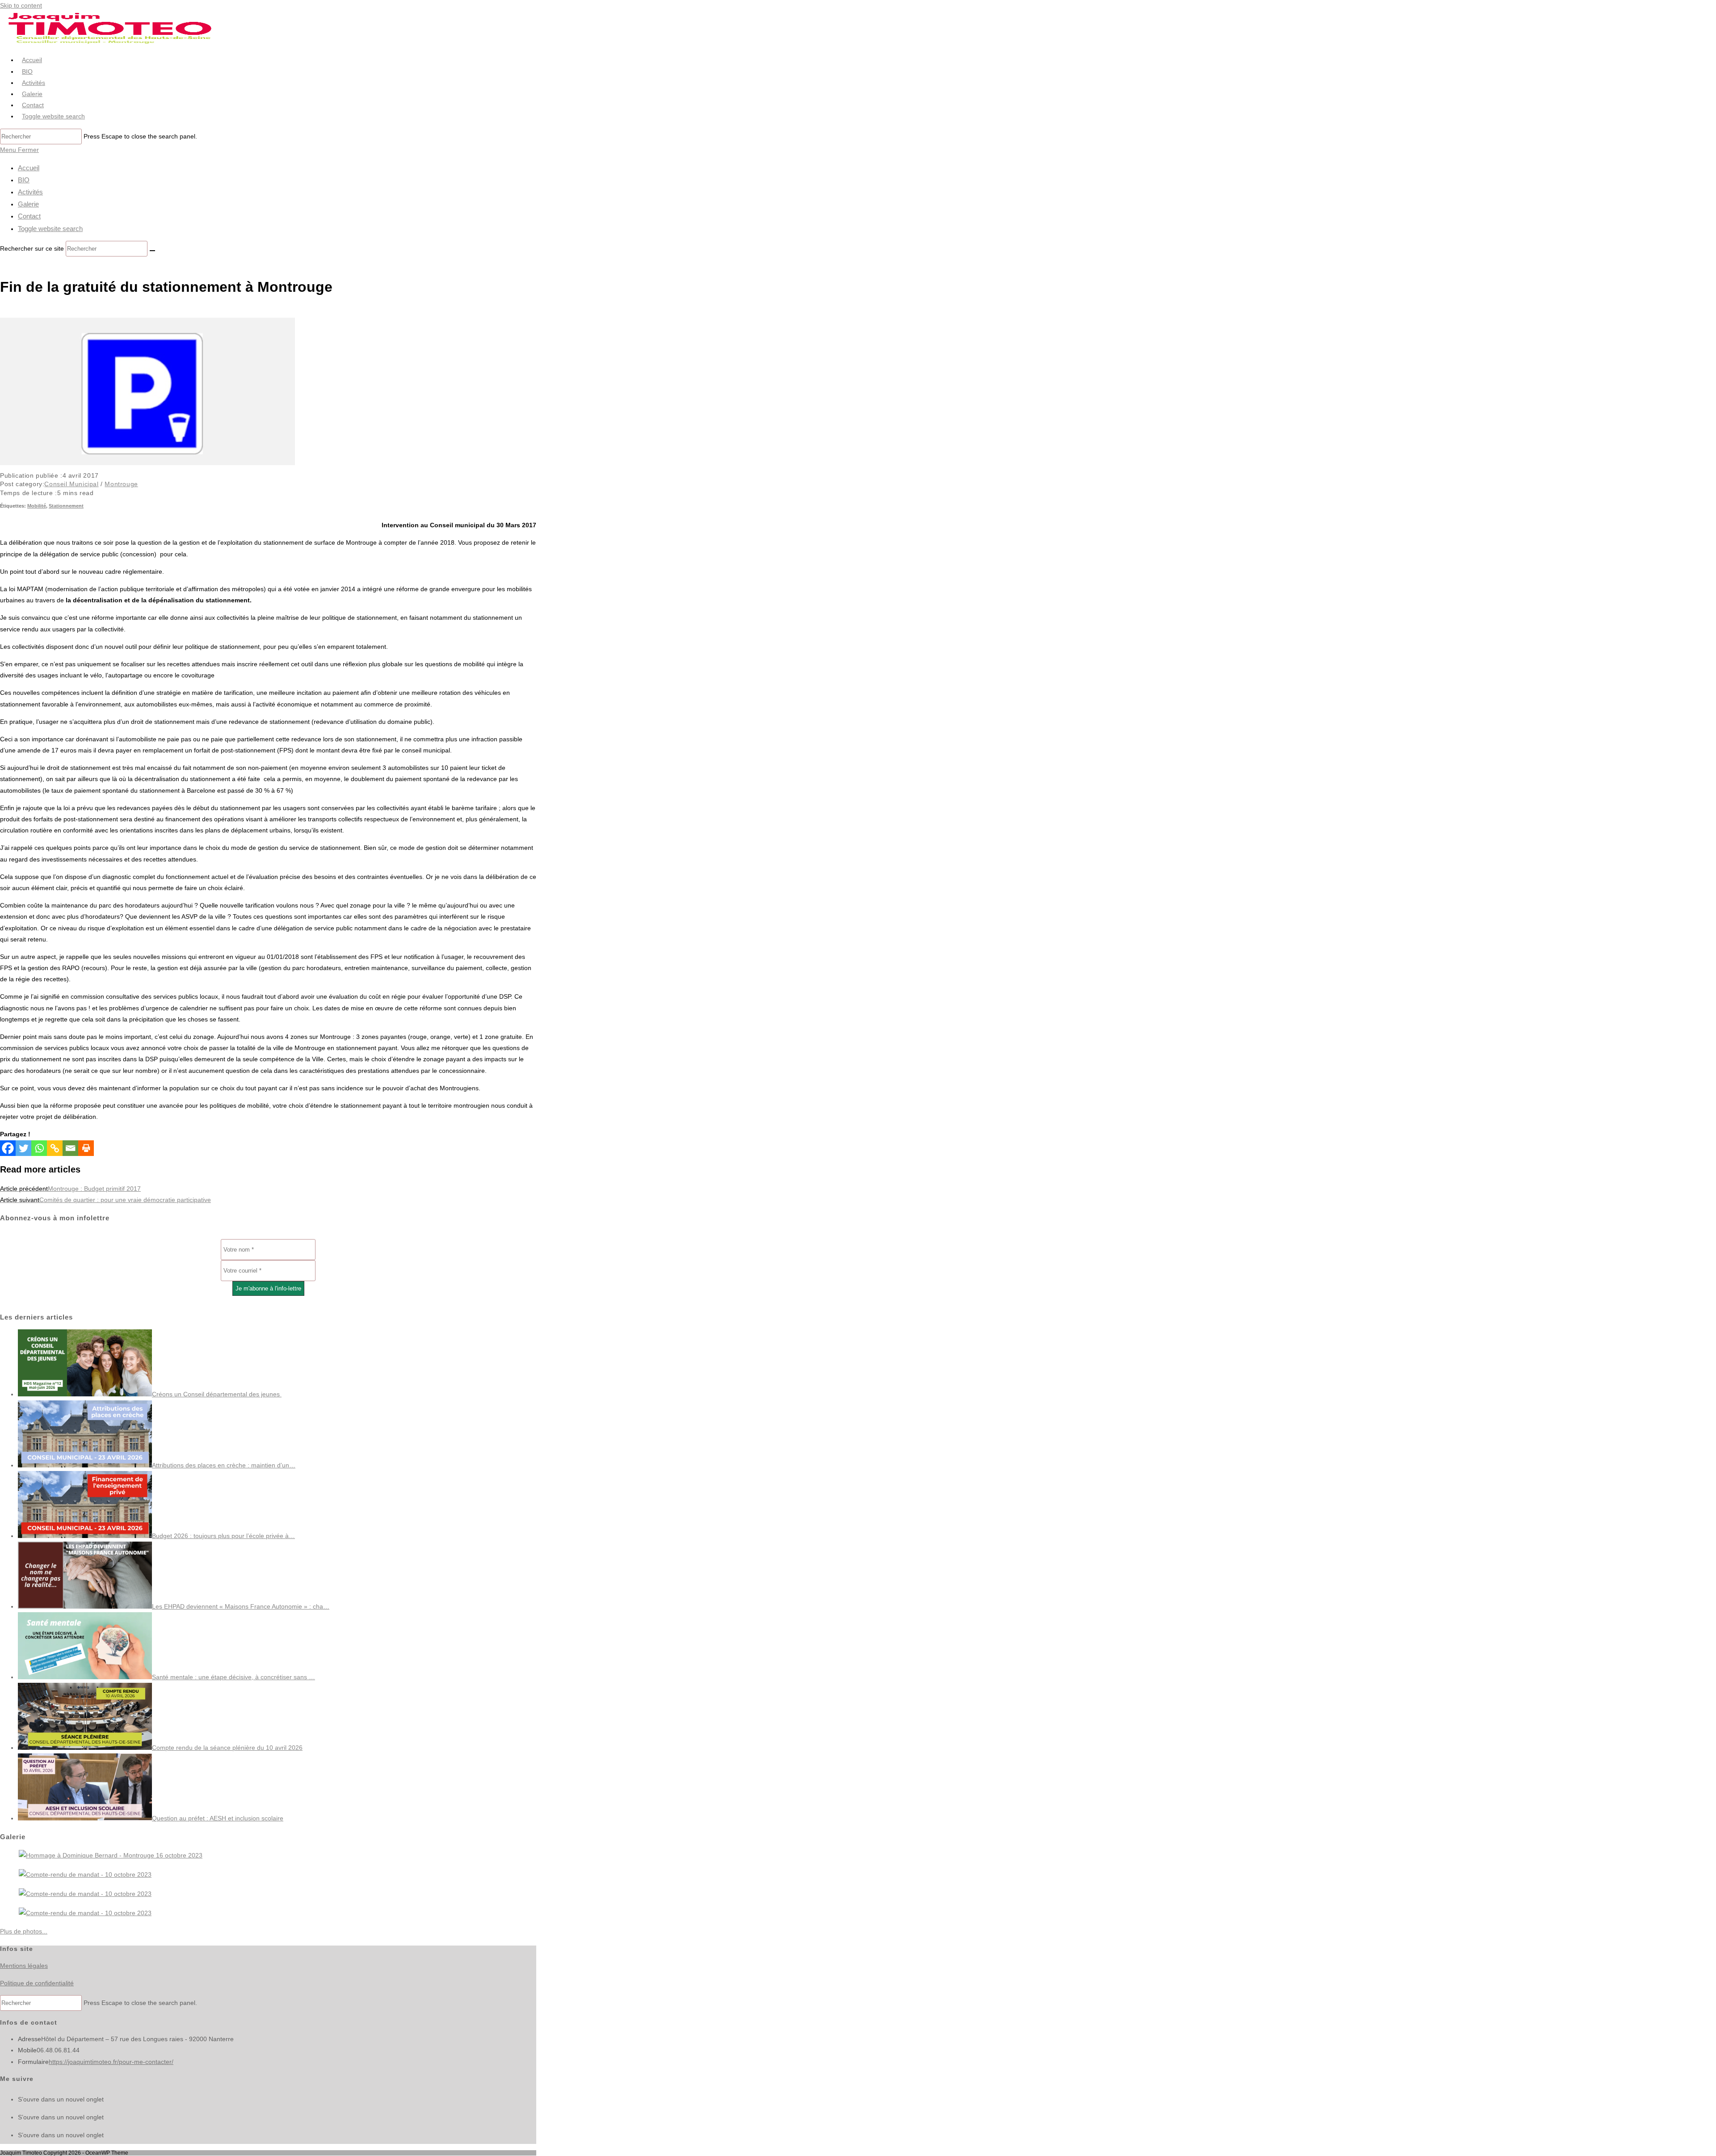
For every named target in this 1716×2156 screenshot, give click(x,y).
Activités (30, 192)
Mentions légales (24, 1966)
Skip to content (21, 5)
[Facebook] (8, 1148)
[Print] (86, 1148)
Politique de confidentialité (37, 1983)
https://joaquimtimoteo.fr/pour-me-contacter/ (111, 2062)
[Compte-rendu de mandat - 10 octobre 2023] (85, 1874)
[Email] (70, 1148)
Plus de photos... (24, 1931)
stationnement (66, 506)
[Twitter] (23, 1148)
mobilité (37, 506)
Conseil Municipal (71, 484)
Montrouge (121, 484)
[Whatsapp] (39, 1148)
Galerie (28, 204)
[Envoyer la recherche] (152, 251)
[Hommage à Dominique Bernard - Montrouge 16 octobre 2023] (111, 1855)
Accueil (29, 168)
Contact (29, 216)
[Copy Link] (55, 1148)
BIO (24, 180)
